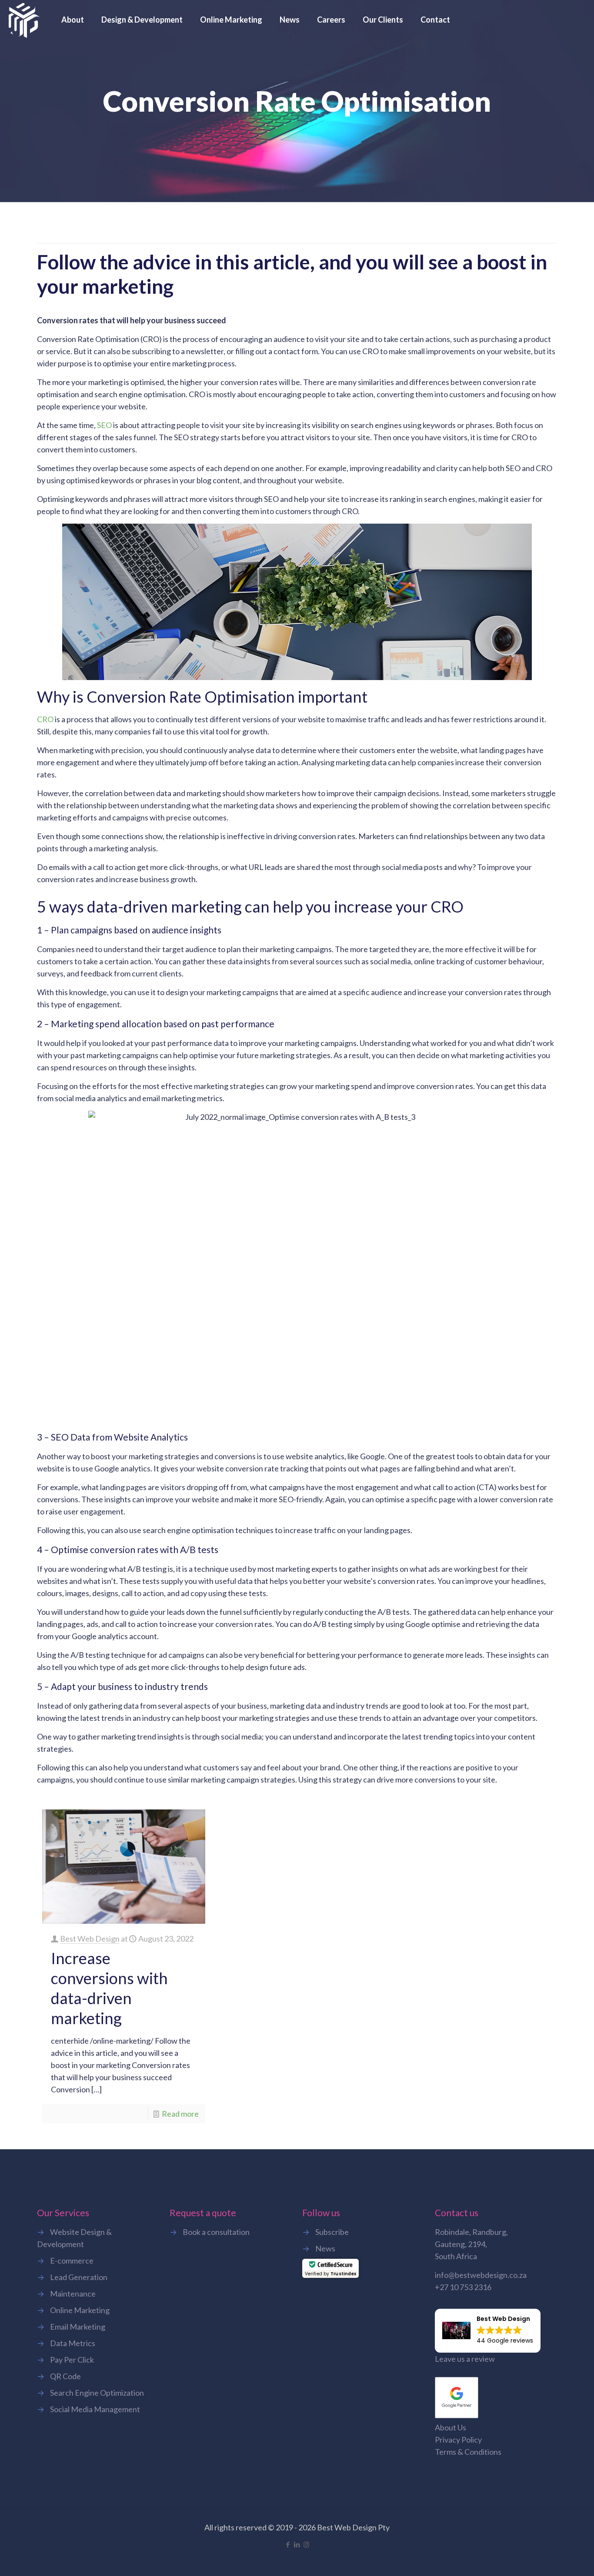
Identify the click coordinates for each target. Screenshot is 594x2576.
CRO (45, 719)
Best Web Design (90, 1939)
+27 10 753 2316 (463, 2287)
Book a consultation (216, 2232)
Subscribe (332, 2232)
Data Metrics (73, 2343)
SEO (104, 425)
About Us (451, 2427)
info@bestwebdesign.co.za (481, 2275)
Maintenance (73, 2294)
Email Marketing (78, 2327)
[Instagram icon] (306, 2544)
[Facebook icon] (288, 2544)
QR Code (65, 2376)
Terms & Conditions (468, 2452)
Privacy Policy (458, 2440)
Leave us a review (465, 2359)
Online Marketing (80, 2310)
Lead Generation (79, 2277)
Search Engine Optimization (97, 2393)
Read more (180, 2114)
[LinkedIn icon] (297, 2544)
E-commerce (72, 2261)
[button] (488, 2330)
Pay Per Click (72, 2360)
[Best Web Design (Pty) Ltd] (24, 20)
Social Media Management (95, 2409)
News (325, 2248)
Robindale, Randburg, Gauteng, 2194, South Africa (471, 2244)
